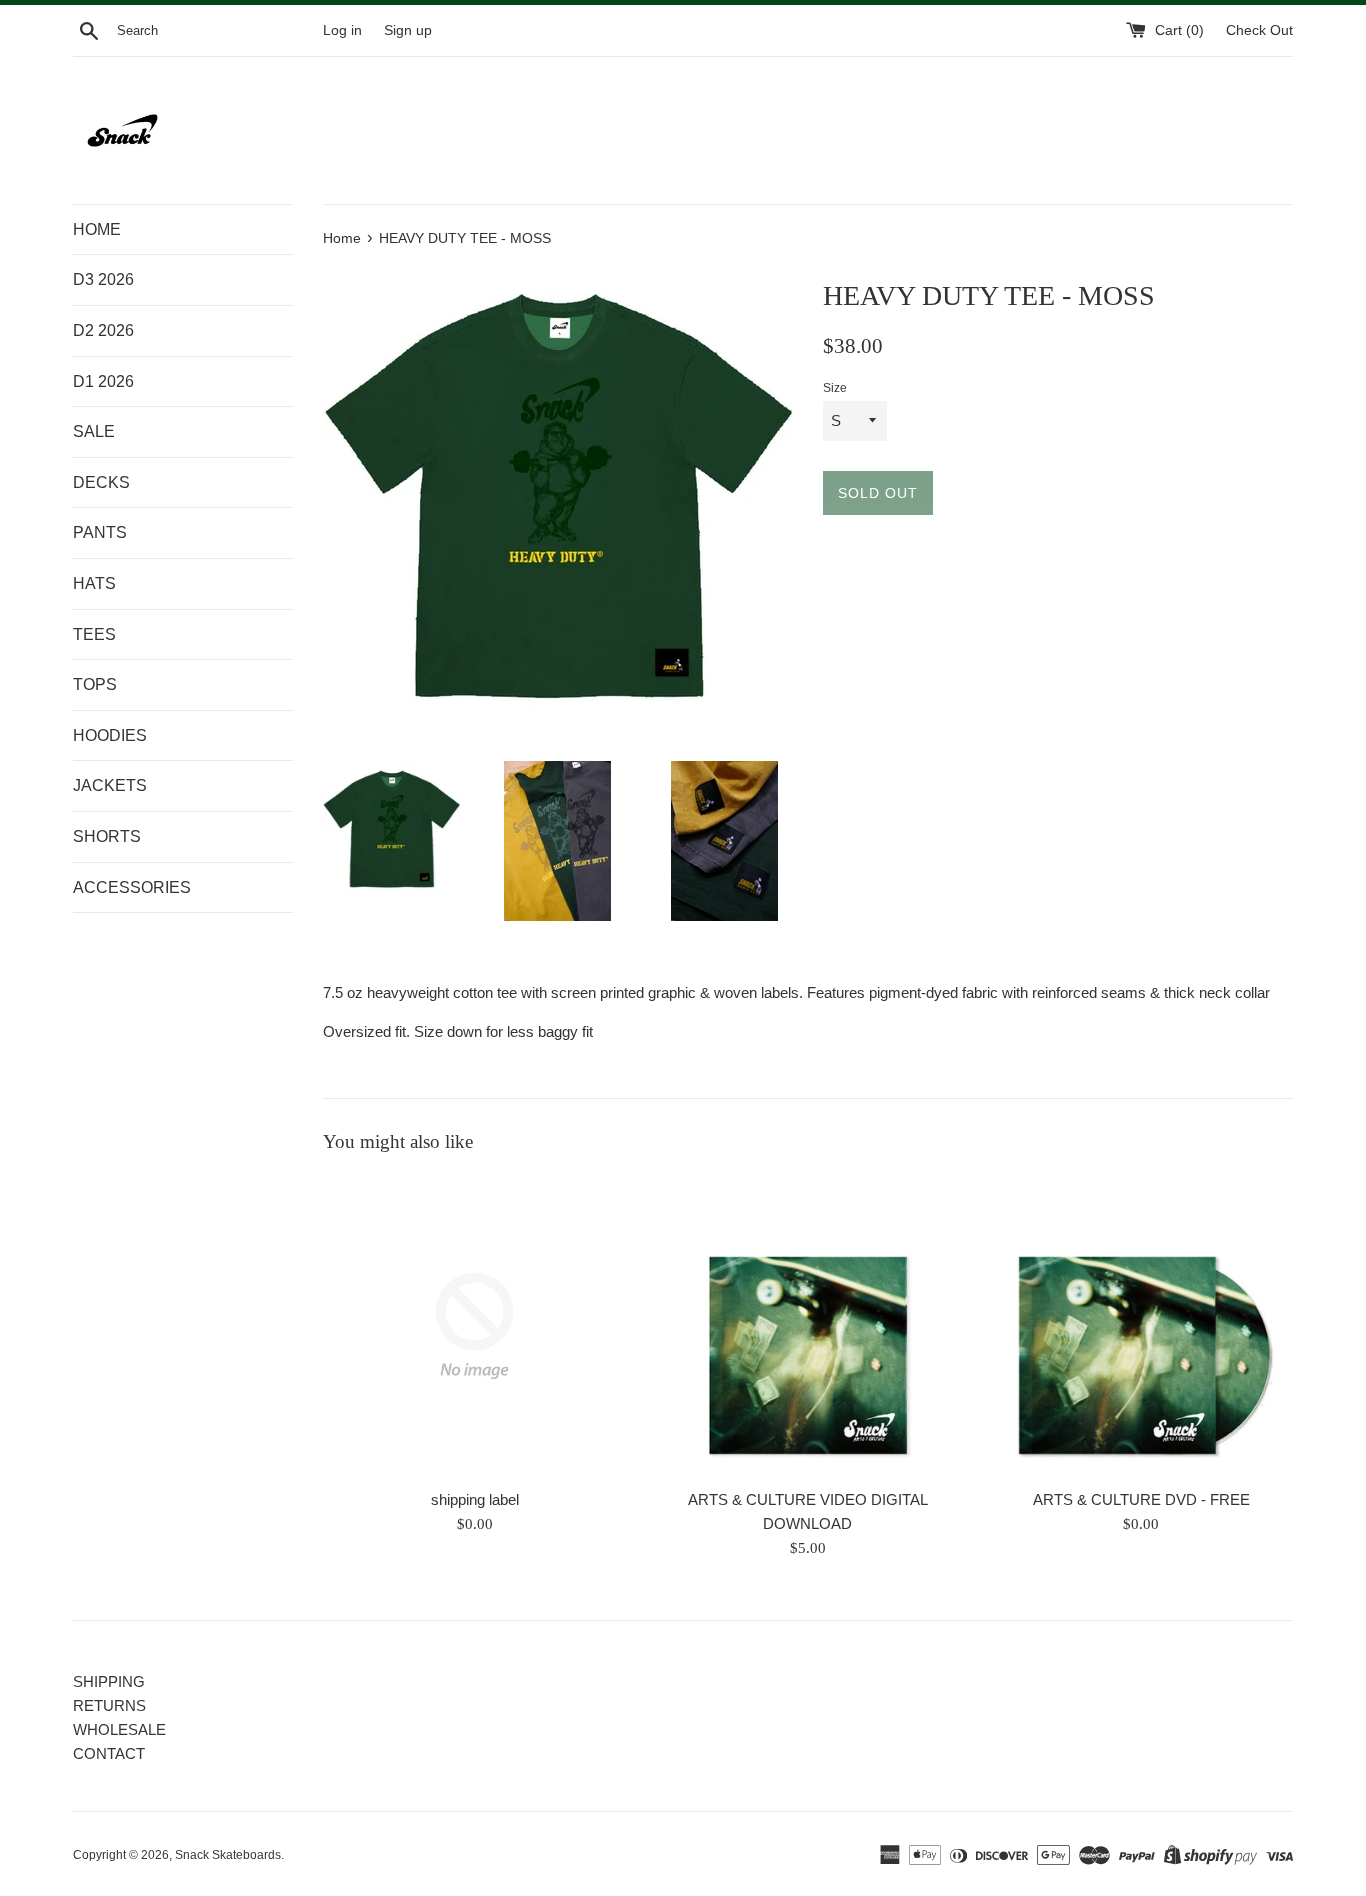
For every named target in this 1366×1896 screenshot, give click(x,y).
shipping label (475, 1499)
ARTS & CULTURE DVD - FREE (1141, 1499)
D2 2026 (103, 330)
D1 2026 (103, 381)
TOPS (95, 684)
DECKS (101, 482)
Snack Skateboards (228, 1855)
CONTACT (109, 1753)
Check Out (1259, 30)
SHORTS (107, 836)
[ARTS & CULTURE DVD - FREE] (1141, 1325)
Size (835, 388)
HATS (94, 583)
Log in (342, 30)
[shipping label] (474, 1325)
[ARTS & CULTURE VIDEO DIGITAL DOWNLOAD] (807, 1325)
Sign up (408, 30)
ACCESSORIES (132, 887)
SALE (94, 431)
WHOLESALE (119, 1729)
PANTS (100, 532)
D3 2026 (103, 279)
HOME (97, 229)
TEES (94, 634)
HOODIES (110, 735)
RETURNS (109, 1705)
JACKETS (110, 785)
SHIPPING (109, 1681)
